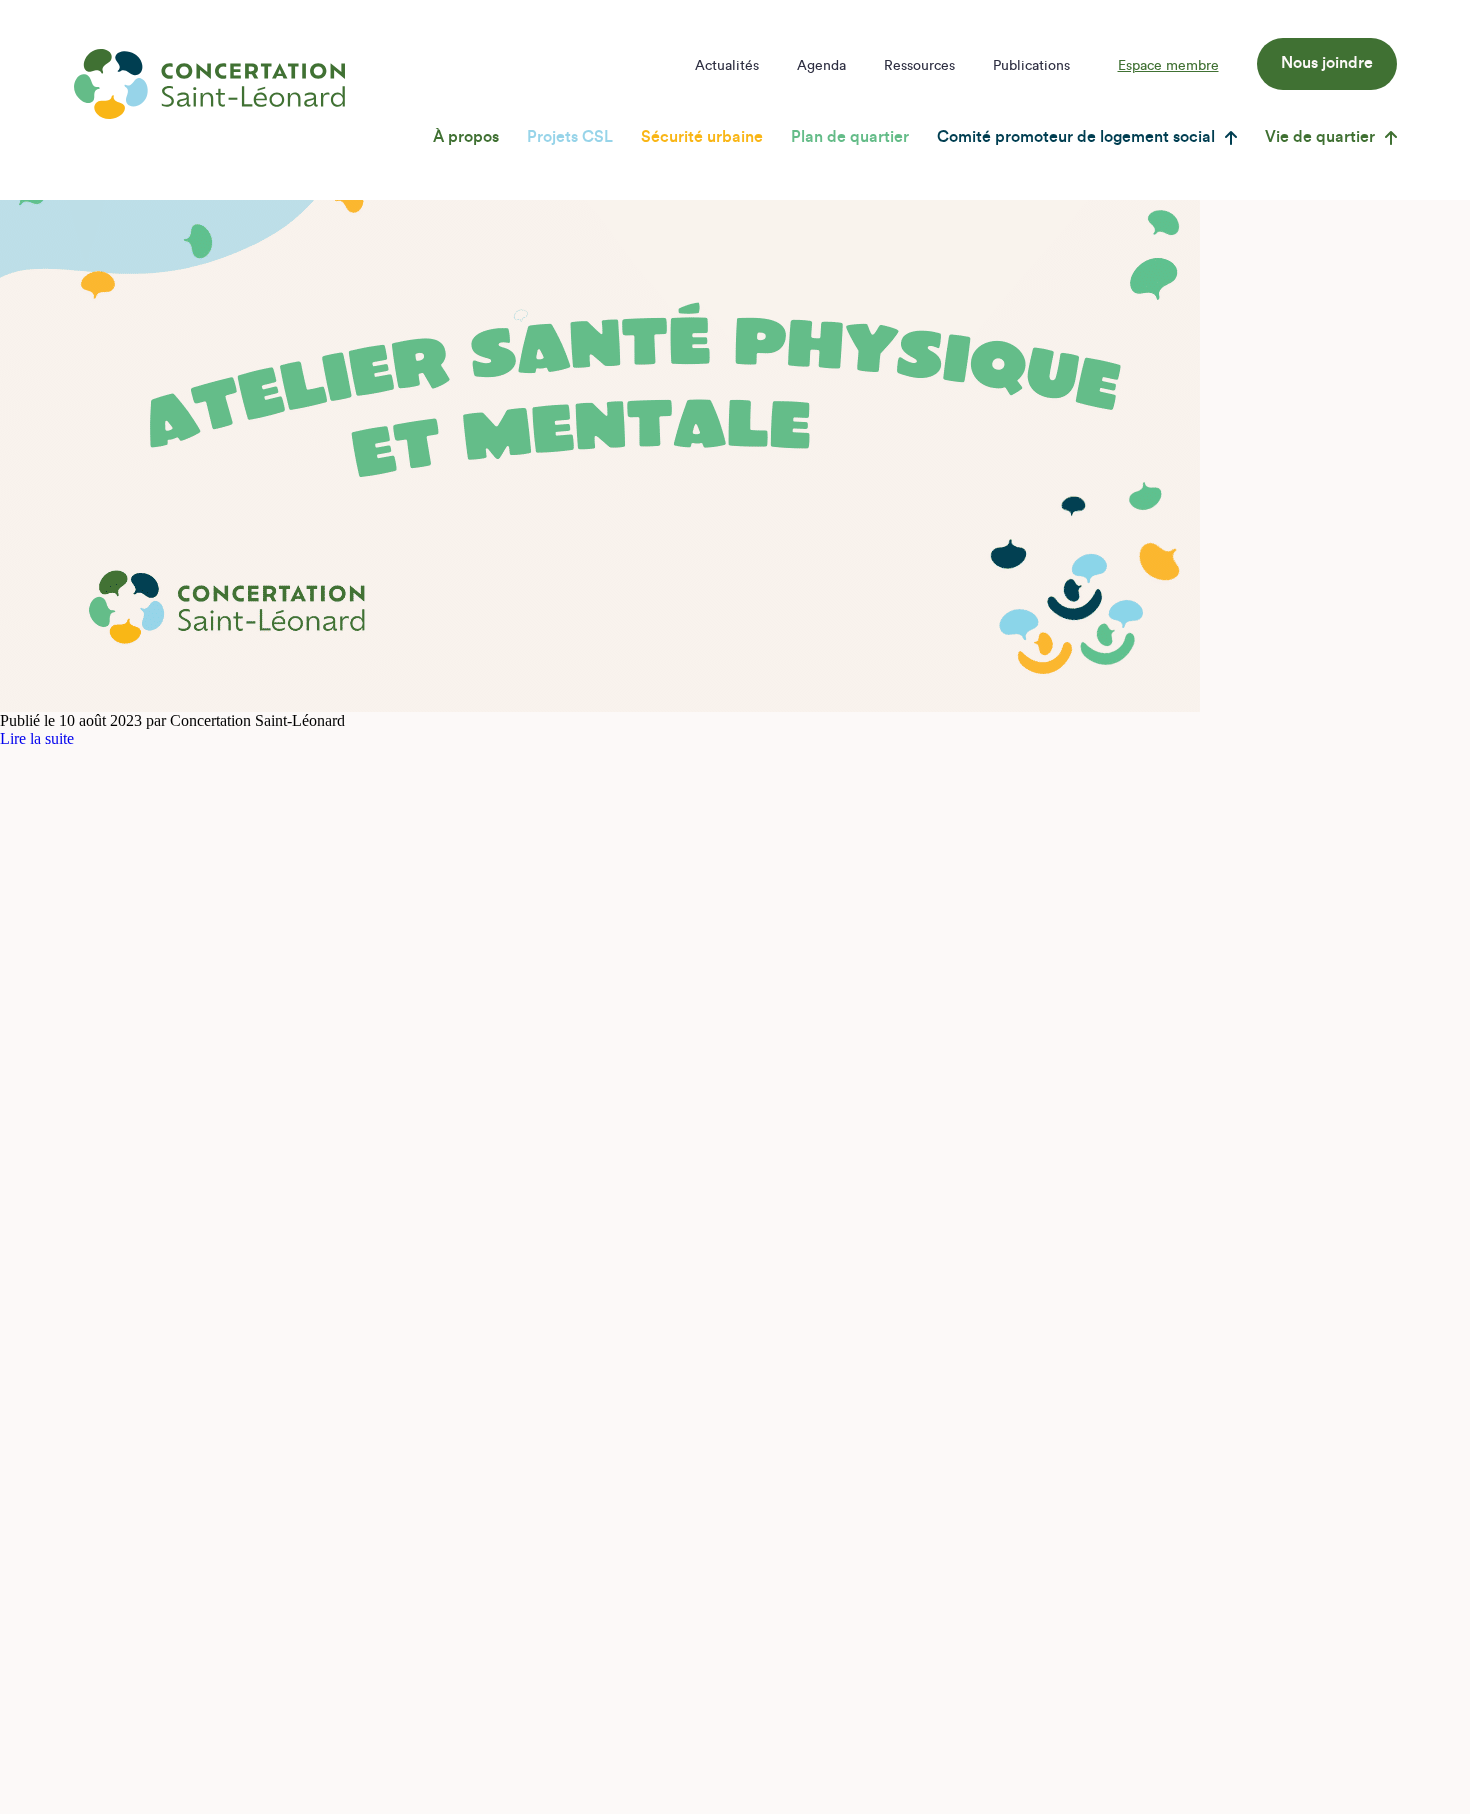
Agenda (821, 66)
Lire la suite (37, 738)
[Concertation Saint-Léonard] (209, 84)
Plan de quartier (850, 137)
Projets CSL (570, 137)
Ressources (919, 66)
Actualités (727, 66)
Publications (1031, 66)
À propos (466, 137)
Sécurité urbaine (702, 137)
